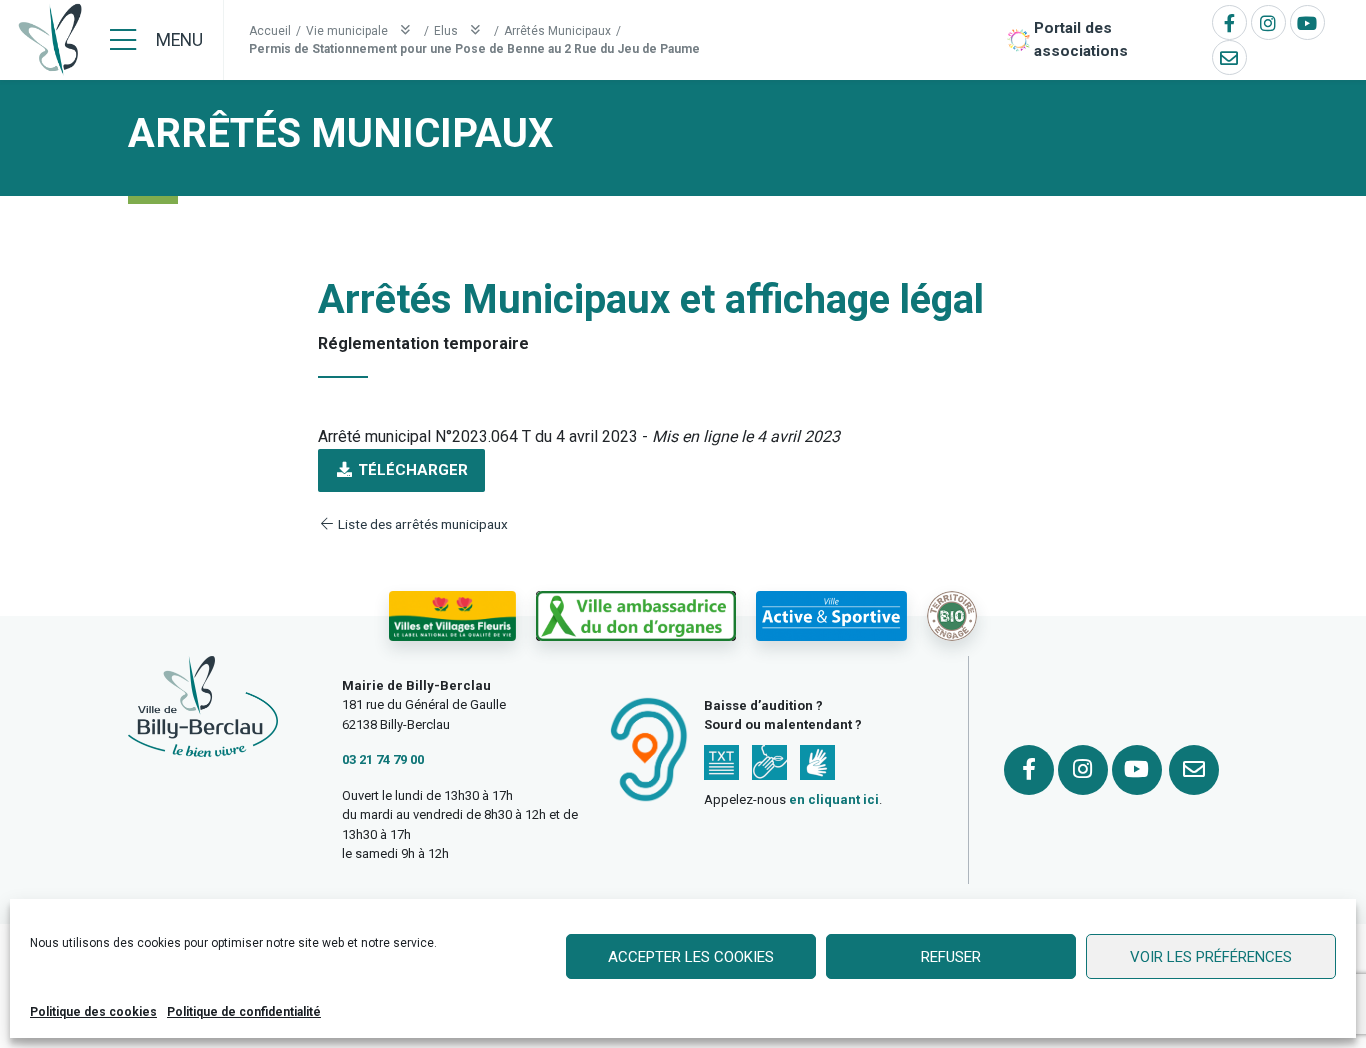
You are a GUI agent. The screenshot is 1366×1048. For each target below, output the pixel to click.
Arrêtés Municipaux (557, 31)
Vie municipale (348, 31)
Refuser (951, 957)
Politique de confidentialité (244, 1012)
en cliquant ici (834, 799)
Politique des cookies (93, 1012)
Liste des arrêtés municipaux (421, 524)
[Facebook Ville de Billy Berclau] (1229, 22)
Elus (447, 31)
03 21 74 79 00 (383, 759)
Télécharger (411, 470)
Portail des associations (1081, 39)
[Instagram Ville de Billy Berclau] (1268, 22)
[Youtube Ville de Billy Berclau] (1307, 22)
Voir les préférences (1211, 957)
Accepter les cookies (691, 957)
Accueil (270, 31)
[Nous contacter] (1229, 57)
